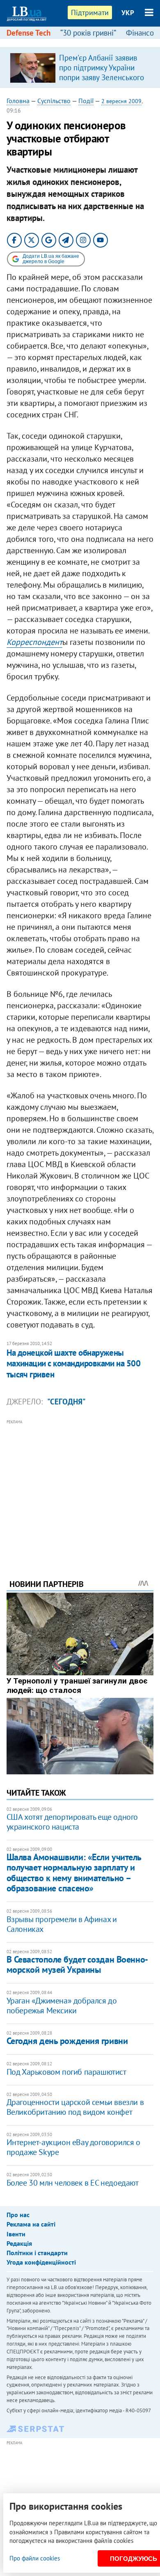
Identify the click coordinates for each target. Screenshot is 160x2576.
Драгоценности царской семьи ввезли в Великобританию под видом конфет (75, 2107)
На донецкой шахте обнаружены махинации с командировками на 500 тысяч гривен (74, 1363)
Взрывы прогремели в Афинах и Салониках (62, 1924)
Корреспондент (34, 642)
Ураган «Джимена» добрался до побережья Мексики (62, 2006)
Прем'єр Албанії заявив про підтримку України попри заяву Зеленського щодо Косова (102, 72)
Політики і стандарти (37, 2253)
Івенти (16, 2234)
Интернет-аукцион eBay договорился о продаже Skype (73, 2147)
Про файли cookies (35, 2558)
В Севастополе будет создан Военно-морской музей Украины (77, 1964)
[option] (80, 68)
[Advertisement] (80, 1488)
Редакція (19, 2243)
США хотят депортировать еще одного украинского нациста (72, 1822)
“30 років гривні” (88, 33)
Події (86, 101)
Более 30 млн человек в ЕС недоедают (73, 2183)
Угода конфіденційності (41, 2262)
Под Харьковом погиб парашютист (66, 2072)
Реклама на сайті (31, 2224)
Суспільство (54, 101)
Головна (18, 101)
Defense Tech (29, 33)
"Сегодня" (66, 1402)
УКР (128, 13)
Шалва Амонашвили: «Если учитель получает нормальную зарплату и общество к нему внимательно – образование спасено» (74, 1873)
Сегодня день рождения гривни (67, 2041)
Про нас (18, 2215)
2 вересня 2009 (121, 101)
